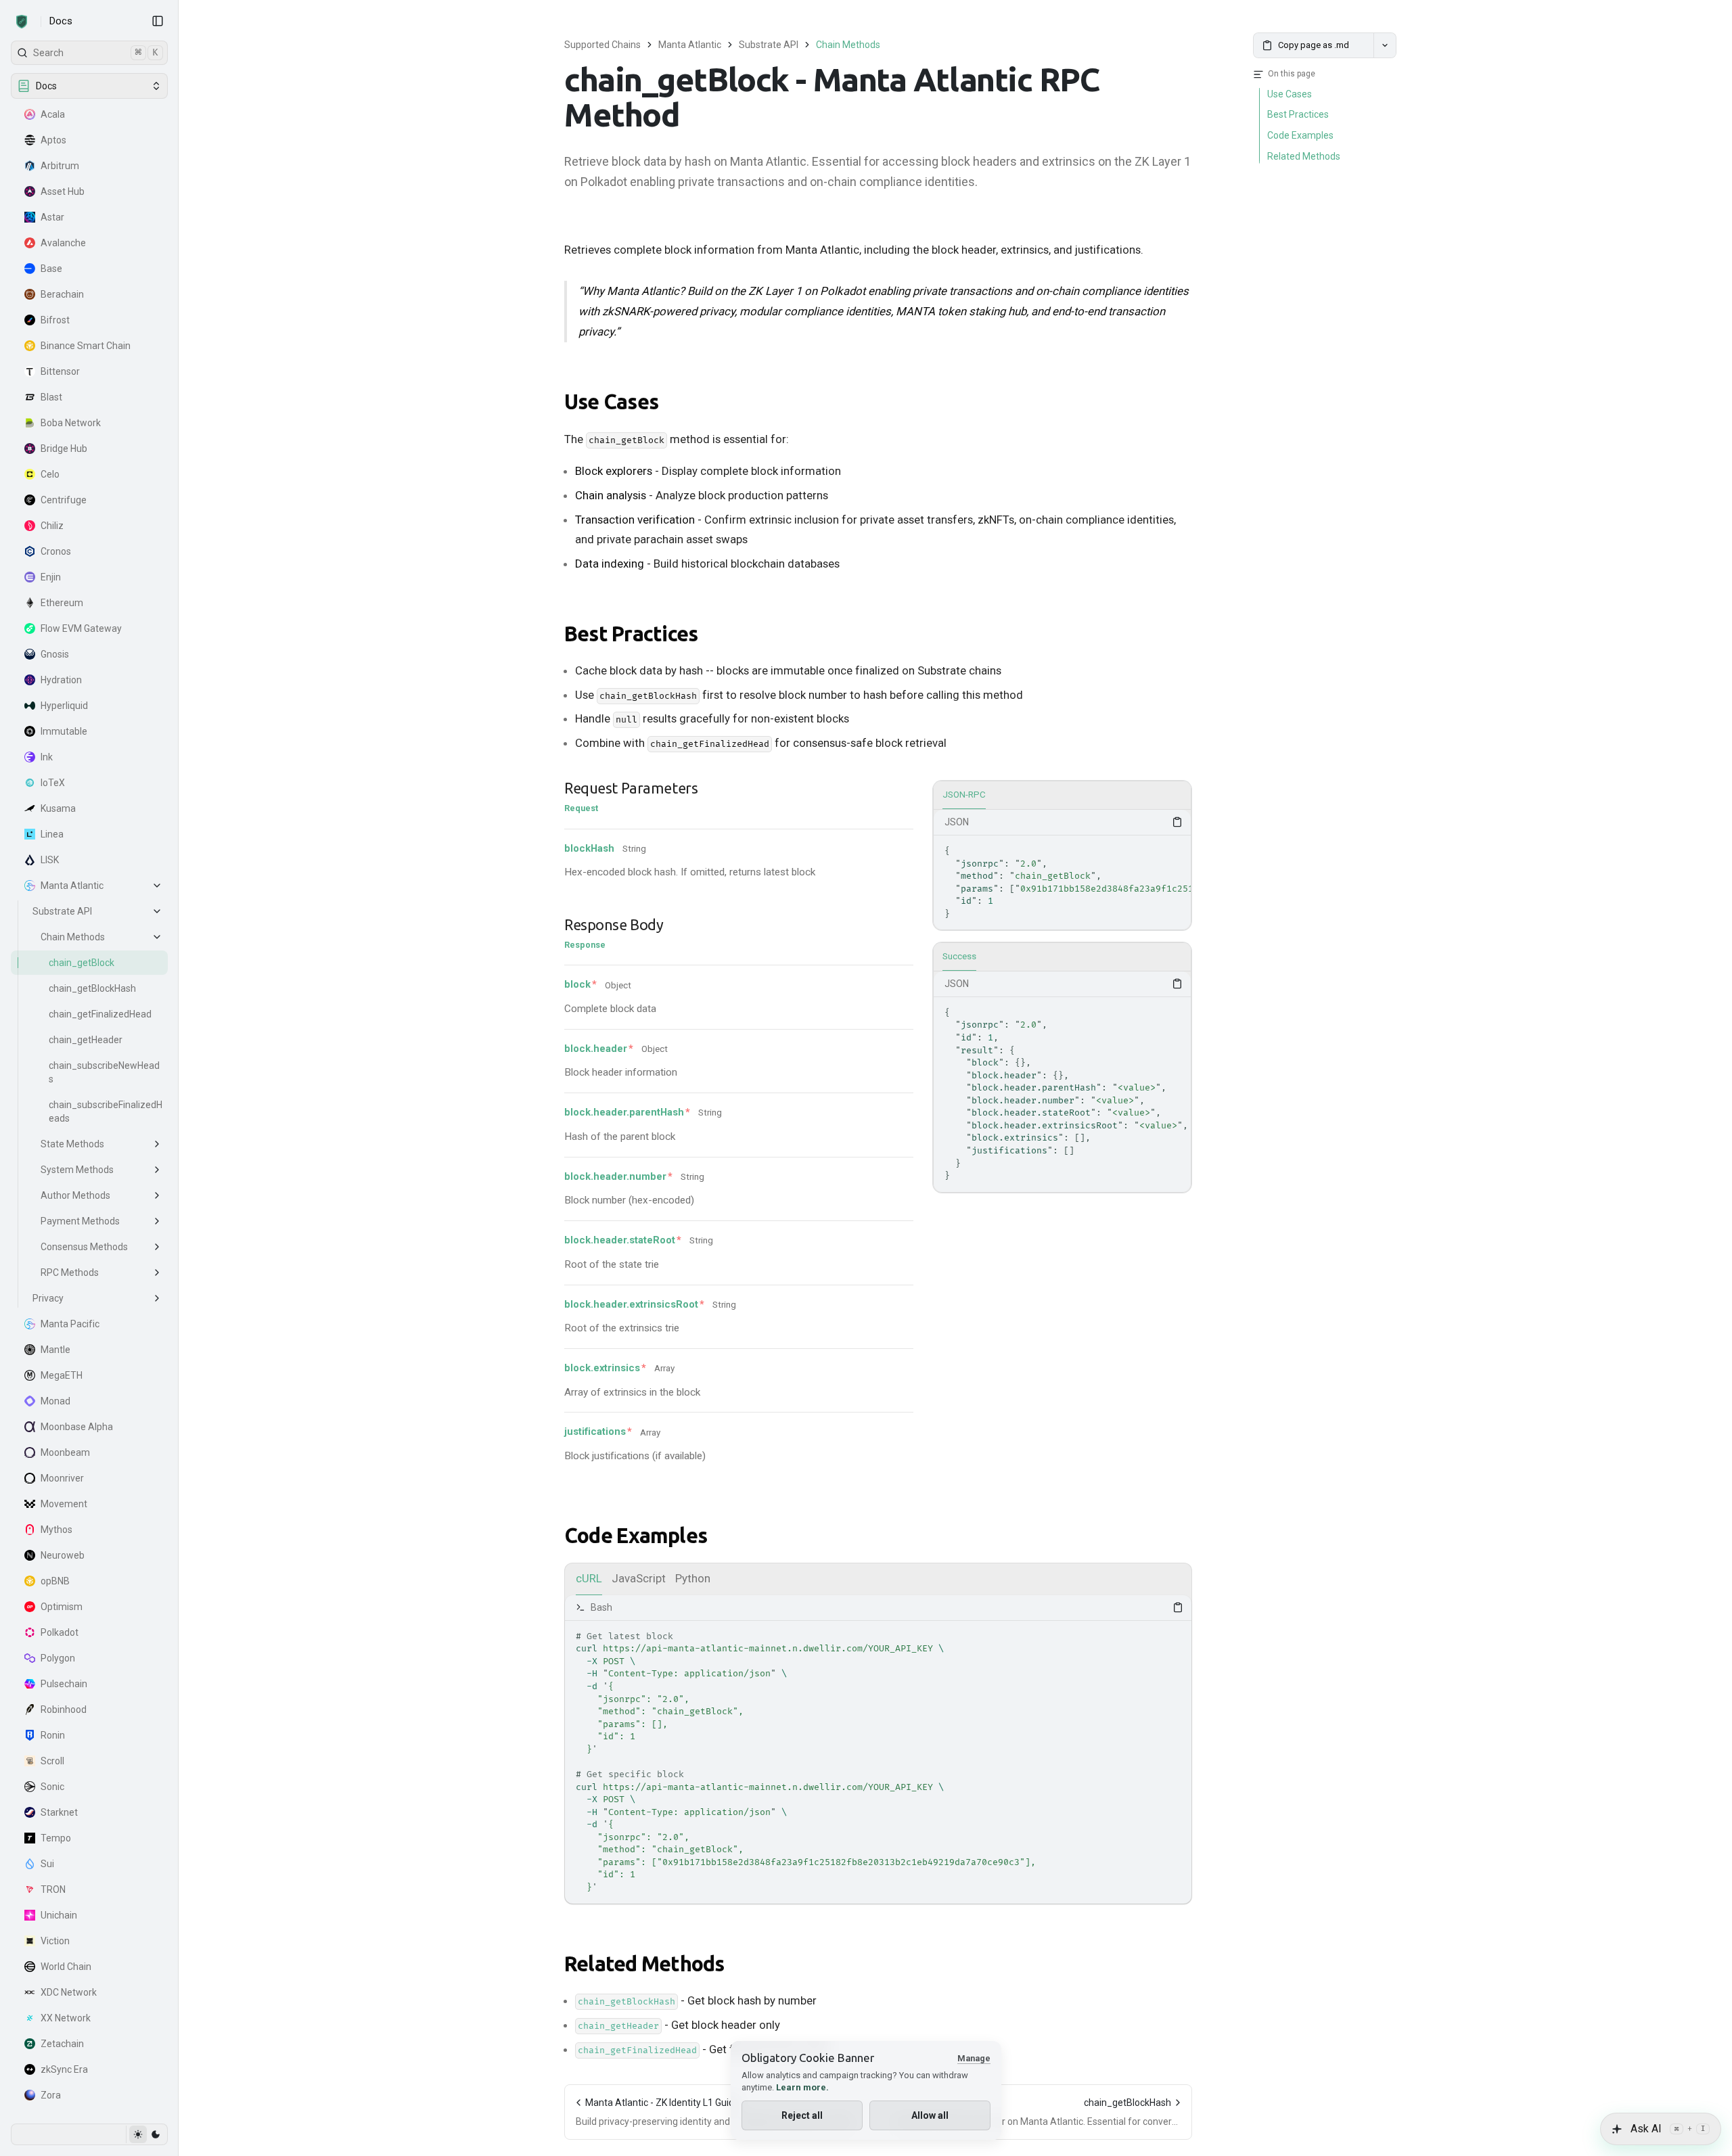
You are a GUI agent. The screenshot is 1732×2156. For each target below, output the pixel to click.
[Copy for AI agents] (1385, 45)
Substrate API (62, 911)
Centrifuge (64, 500)
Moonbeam (65, 1452)
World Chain (66, 1967)
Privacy (48, 1298)
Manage (974, 2058)
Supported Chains (602, 45)
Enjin (51, 577)
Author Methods (75, 1195)
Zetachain (62, 2044)
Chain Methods (73, 937)
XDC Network (69, 1992)
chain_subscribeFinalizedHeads (106, 1111)
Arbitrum (60, 166)
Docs (61, 21)
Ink (47, 757)
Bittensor (60, 371)
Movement (64, 1504)
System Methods (77, 1170)
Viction (55, 1941)
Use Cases (611, 402)
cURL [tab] (589, 1578)
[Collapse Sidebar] (158, 21)
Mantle (55, 1350)
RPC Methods (70, 1272)
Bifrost (55, 320)
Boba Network (71, 423)
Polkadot (60, 1632)
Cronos (56, 551)
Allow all (930, 2115)
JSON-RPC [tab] (964, 795)
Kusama (58, 808)
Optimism (62, 1607)
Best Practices (631, 634)
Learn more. (802, 2087)
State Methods (72, 1144)
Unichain (59, 1915)
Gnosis (55, 654)
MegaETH (62, 1375)
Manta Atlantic (72, 886)
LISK (50, 860)
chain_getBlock (82, 963)
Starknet (59, 1812)
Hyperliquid (64, 706)
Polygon (58, 1658)
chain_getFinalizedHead (100, 1014)
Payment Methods (80, 1221)
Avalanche (63, 243)
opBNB (55, 1581)
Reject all (802, 2115)
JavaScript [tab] (639, 1578)
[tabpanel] (1062, 870)
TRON (53, 1889)
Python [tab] (693, 1578)
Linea (52, 834)
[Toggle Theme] (146, 2134)
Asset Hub (63, 191)
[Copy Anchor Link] (669, 403)
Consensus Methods (84, 1247)
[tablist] (1062, 796)
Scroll (52, 1761)
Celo (50, 474)
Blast (51, 397)
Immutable (64, 731)
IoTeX (53, 783)
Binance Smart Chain (86, 346)
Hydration (61, 680)
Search (96, 52)
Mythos (56, 1530)
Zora (51, 2095)
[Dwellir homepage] (22, 22)
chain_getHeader (86, 1040)
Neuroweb (63, 1555)
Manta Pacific (70, 1324)
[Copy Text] (1177, 822)
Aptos (53, 140)
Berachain (62, 294)
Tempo (56, 1838)
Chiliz (52, 526)
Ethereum (62, 603)
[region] (1062, 882)
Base (51, 269)
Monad (55, 1401)
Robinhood (64, 1710)
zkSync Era (64, 2069)
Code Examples (636, 1536)
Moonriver (62, 1478)
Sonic (52, 1787)
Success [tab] (959, 956)
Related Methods (644, 1964)
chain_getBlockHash (92, 988)
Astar (52, 217)
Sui (47, 1864)
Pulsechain (64, 1684)
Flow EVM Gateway (81, 628)
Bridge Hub (64, 449)
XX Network (66, 2018)
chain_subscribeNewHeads (104, 1072)
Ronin (53, 1735)
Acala (53, 114)
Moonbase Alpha (77, 1427)
